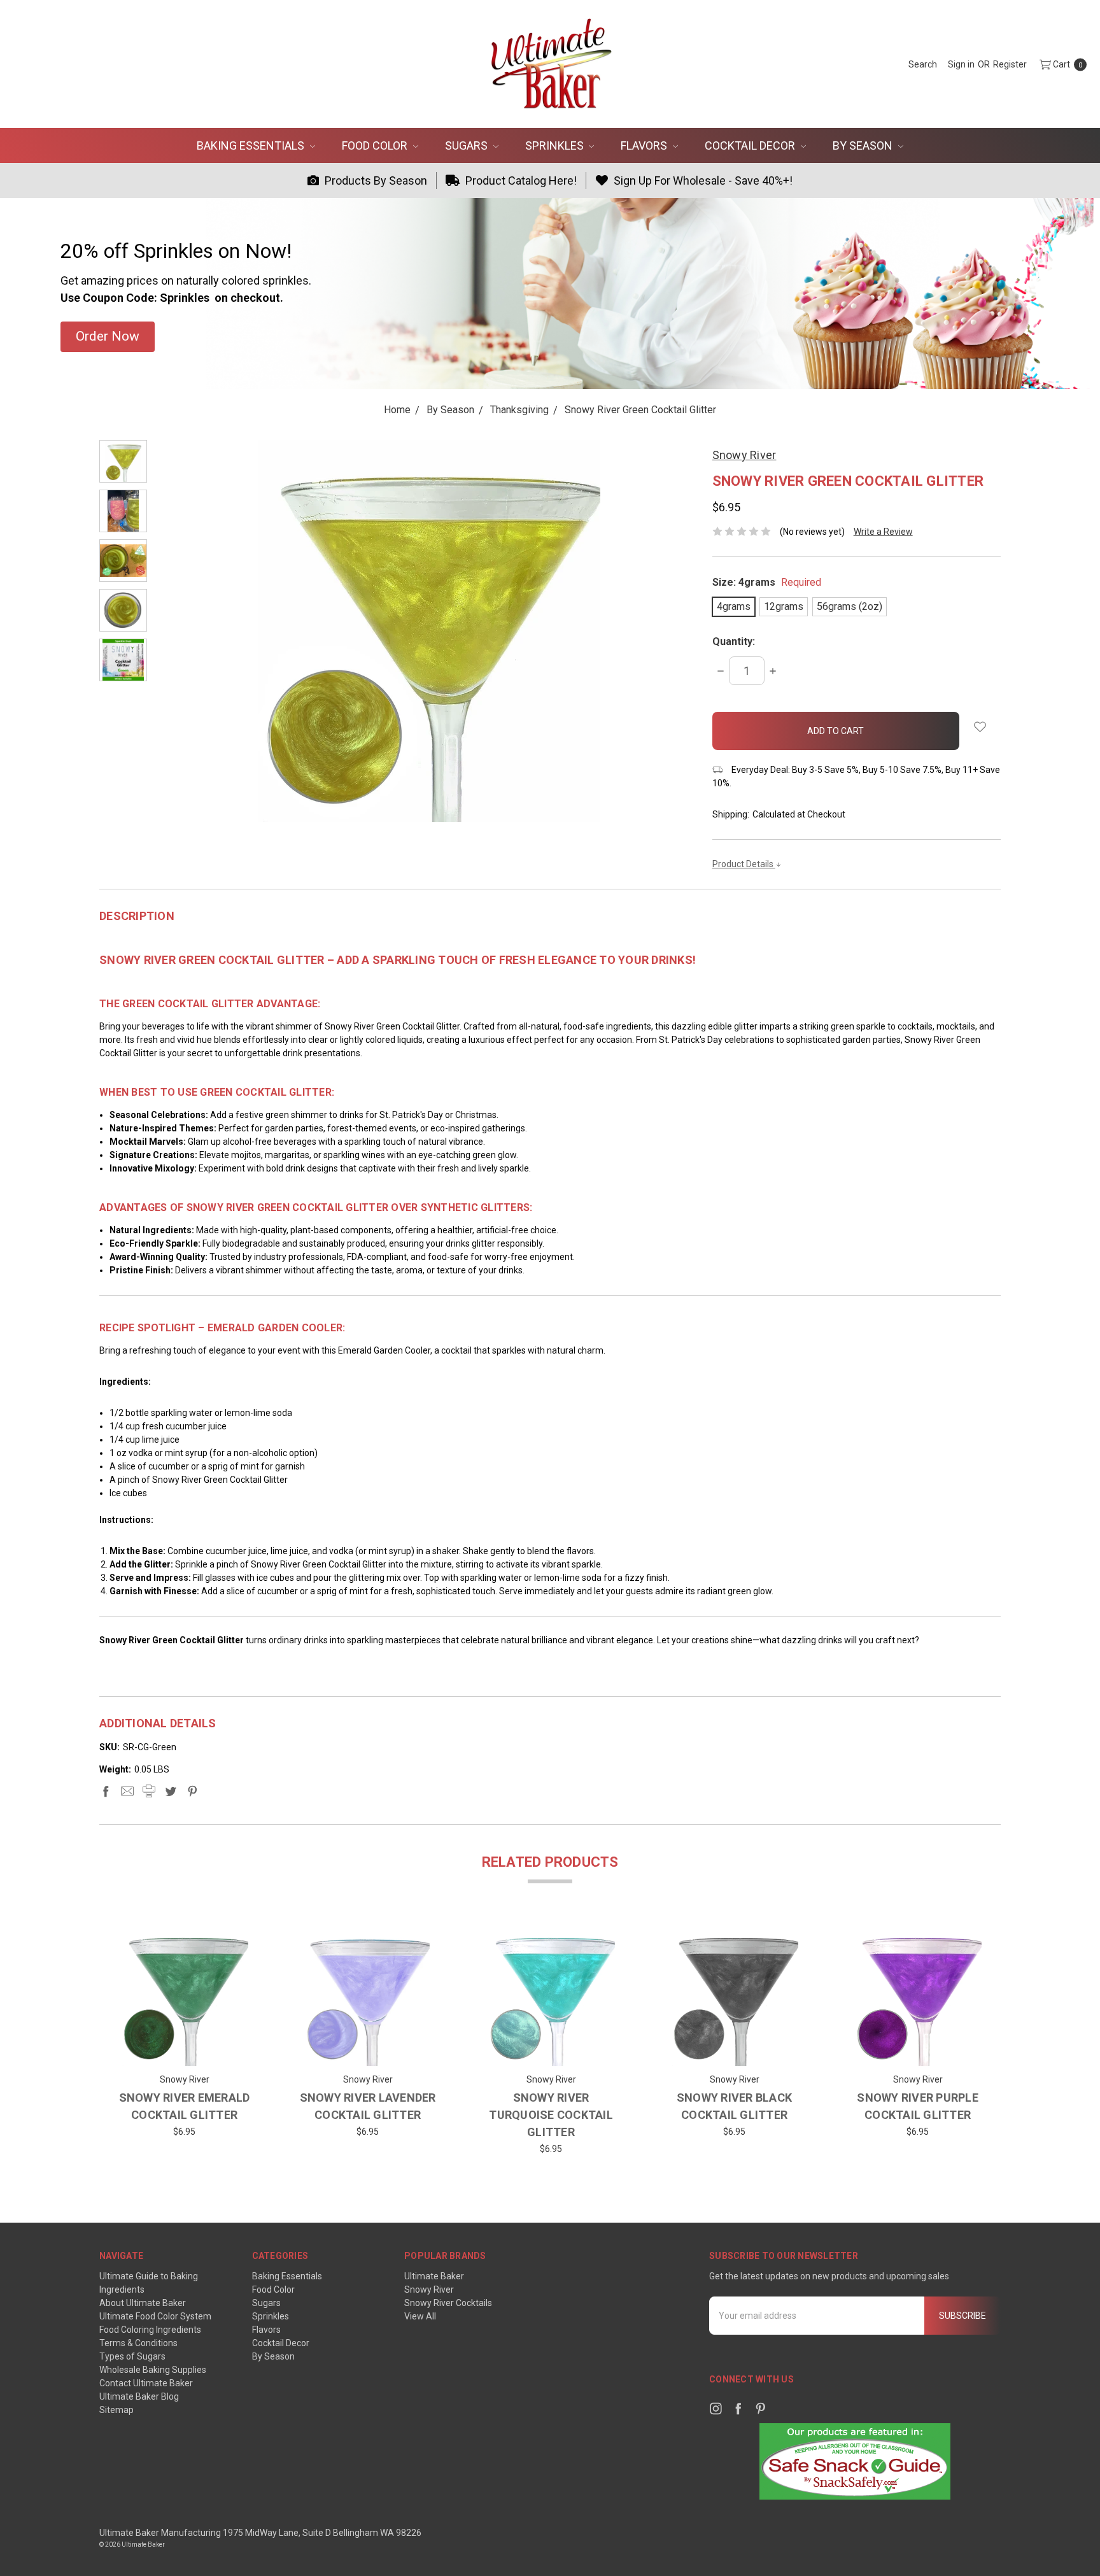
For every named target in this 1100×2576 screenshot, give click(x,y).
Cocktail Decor (751, 145)
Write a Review (883, 532)
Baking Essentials (252, 145)
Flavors (645, 145)
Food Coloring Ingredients (150, 2330)
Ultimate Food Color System (155, 2316)
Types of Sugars (132, 2356)
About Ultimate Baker (143, 2303)
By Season (864, 145)
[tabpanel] (185, 2044)
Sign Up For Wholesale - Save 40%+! (702, 180)
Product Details (744, 864)
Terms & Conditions (138, 2343)
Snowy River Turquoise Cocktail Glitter (551, 2115)
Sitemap (116, 2410)
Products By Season (375, 180)
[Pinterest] (192, 1791)
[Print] (149, 1791)
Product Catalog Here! (520, 180)
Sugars (468, 145)
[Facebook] (106, 1791)
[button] (108, 337)
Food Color (376, 145)
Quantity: (734, 641)
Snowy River (429, 2289)
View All (420, 2316)
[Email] (127, 1791)
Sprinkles (556, 145)
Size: (767, 582)
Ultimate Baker (434, 2276)
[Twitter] (171, 1791)
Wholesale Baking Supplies (153, 2370)
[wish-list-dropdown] (980, 727)
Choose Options (184, 2047)
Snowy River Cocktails (448, 2303)
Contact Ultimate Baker (146, 2383)
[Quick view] (236, 1944)
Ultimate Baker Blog (139, 2396)
